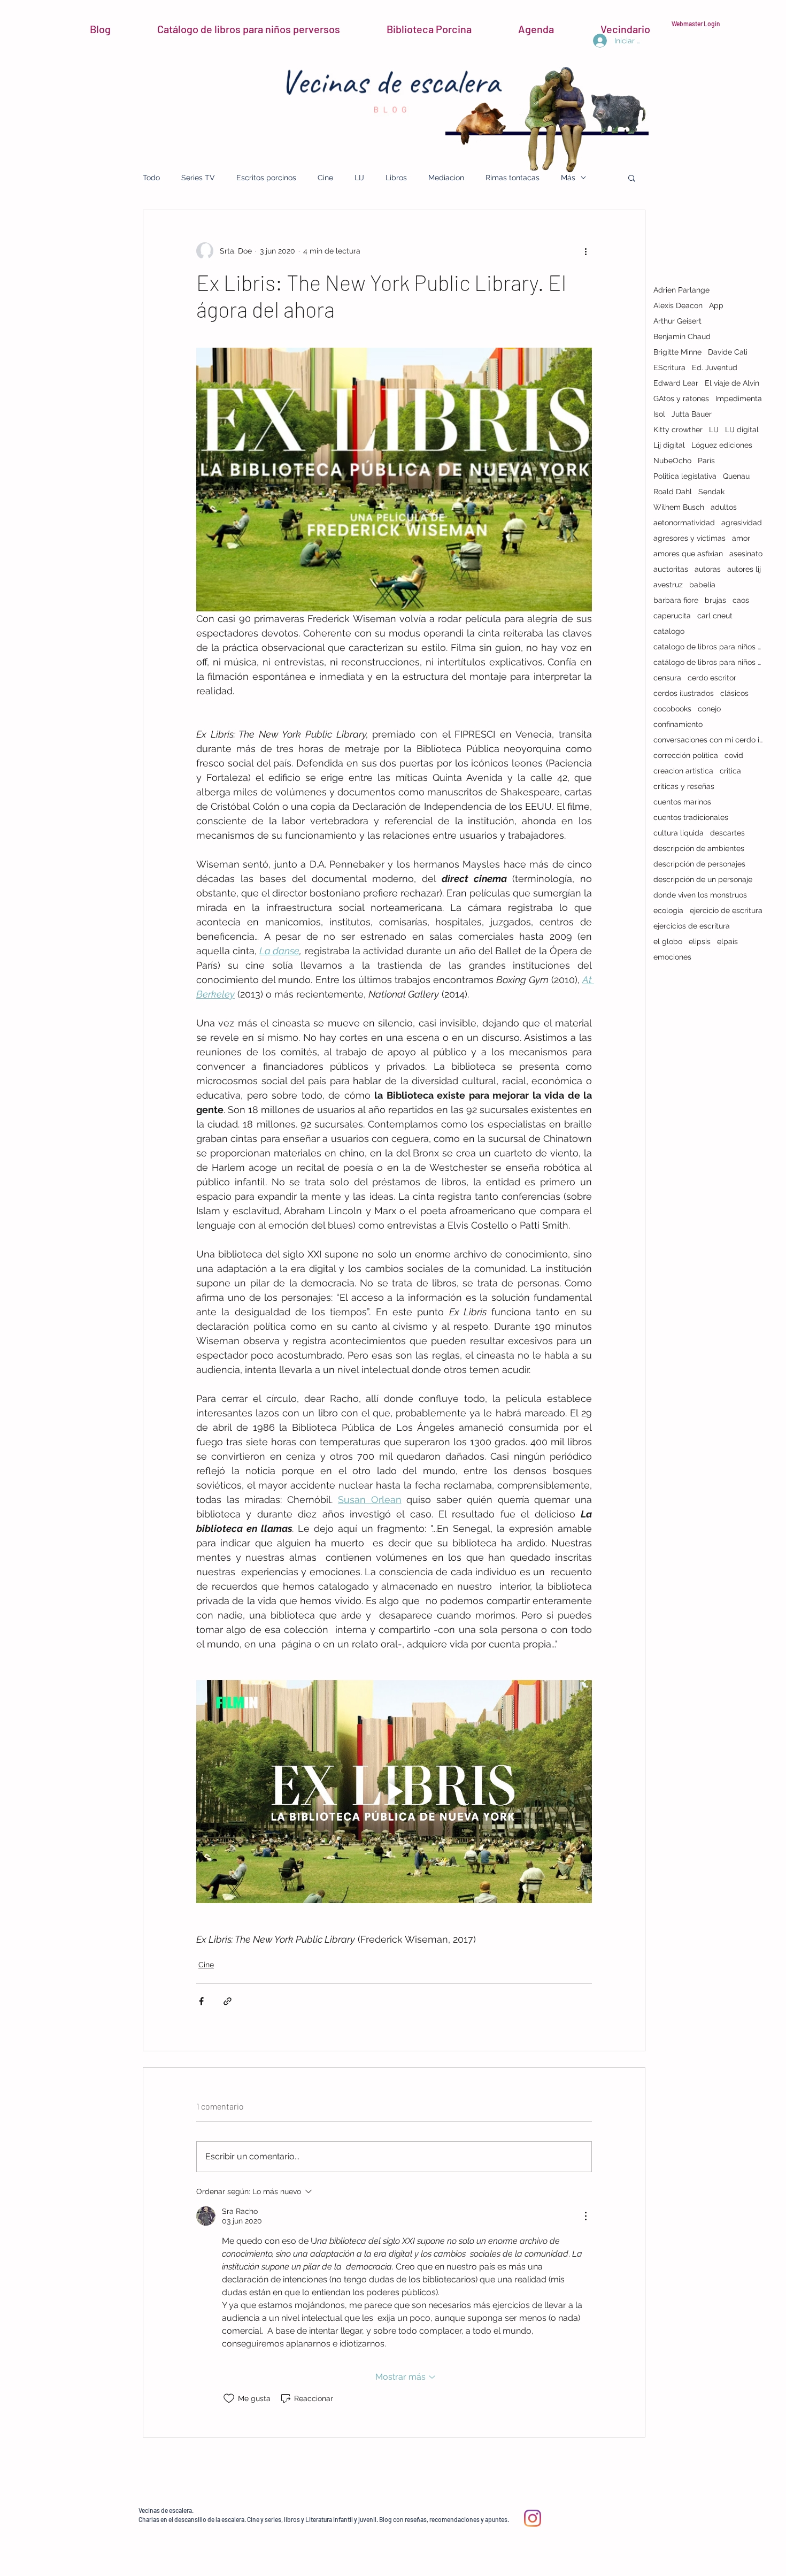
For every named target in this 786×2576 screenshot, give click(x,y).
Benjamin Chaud (682, 336)
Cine (325, 178)
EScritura (669, 367)
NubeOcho (672, 461)
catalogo (669, 631)
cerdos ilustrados (684, 693)
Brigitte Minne (677, 352)
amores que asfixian (688, 554)
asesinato (746, 554)
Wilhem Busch (679, 507)
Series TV (198, 178)
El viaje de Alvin (732, 383)
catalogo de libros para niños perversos (708, 647)
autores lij (744, 569)
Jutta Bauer (692, 414)
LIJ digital (742, 430)
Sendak (711, 492)
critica (730, 771)
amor (741, 538)
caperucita (672, 616)
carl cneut (715, 616)
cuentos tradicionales (691, 817)
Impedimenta (739, 398)
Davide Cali (728, 352)
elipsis (700, 941)
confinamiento (678, 724)
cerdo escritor (712, 678)
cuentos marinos (682, 802)
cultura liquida (679, 833)
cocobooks (672, 709)
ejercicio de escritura (726, 910)
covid (734, 755)
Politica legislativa (685, 476)
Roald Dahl (673, 492)
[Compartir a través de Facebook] (201, 2001)
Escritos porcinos (266, 178)
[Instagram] (533, 2518)
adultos (724, 507)
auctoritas (671, 569)
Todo (151, 178)
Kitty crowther (678, 430)
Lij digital (669, 445)
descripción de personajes (699, 864)
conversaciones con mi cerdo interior (708, 740)
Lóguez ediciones (722, 445)
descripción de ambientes (699, 848)
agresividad (742, 523)
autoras (708, 569)
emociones (672, 957)
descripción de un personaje (703, 879)
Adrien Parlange (681, 290)
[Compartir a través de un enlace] (228, 2001)
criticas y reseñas (684, 786)
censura (667, 678)
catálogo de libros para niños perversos (708, 662)
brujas (715, 600)
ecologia (668, 910)
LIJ (359, 178)
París (706, 461)
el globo (668, 941)
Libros (396, 178)
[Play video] (394, 1791)
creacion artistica (683, 771)
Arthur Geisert (677, 321)
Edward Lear (676, 383)
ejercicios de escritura (692, 926)
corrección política (686, 755)
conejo (709, 709)
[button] (632, 178)
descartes (727, 833)
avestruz (668, 585)
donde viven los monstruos (700, 895)
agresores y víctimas (689, 538)
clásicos (734, 693)
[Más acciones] (585, 251)
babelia (702, 585)
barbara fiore (676, 600)
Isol (659, 414)
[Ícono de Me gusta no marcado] (229, 2398)
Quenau (736, 476)
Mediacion (446, 178)
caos (741, 600)
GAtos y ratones (681, 398)
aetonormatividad (684, 523)
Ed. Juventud (715, 367)
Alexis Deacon (678, 305)
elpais (727, 941)
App (716, 305)
